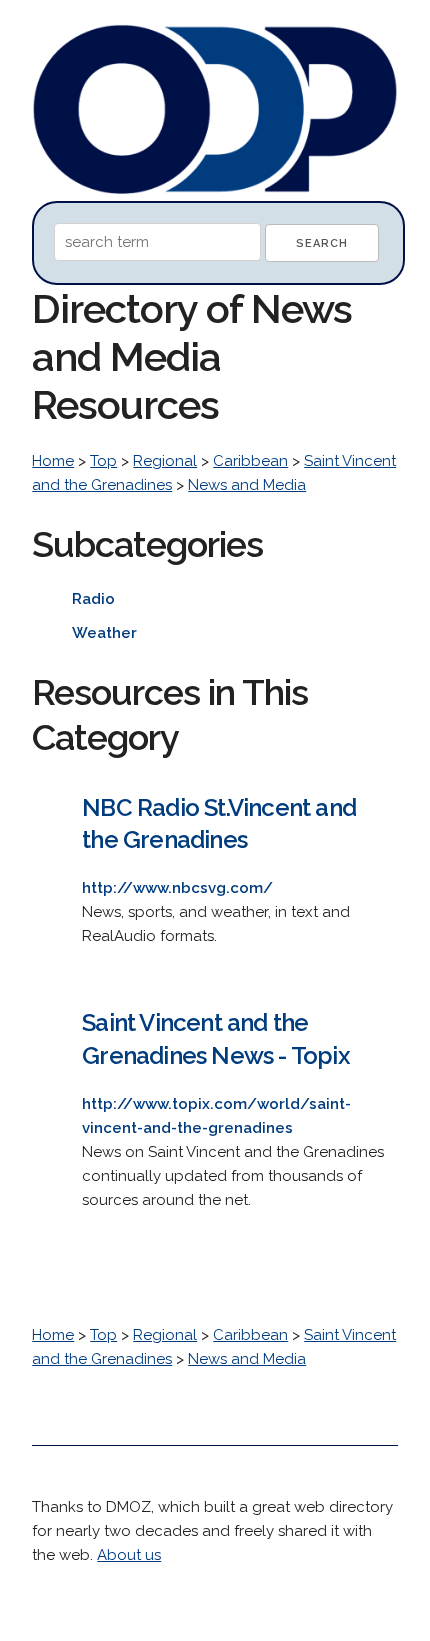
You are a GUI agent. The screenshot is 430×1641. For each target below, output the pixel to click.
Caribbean (250, 461)
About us (129, 1555)
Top (103, 461)
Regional (165, 461)
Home (53, 461)
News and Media (247, 485)
